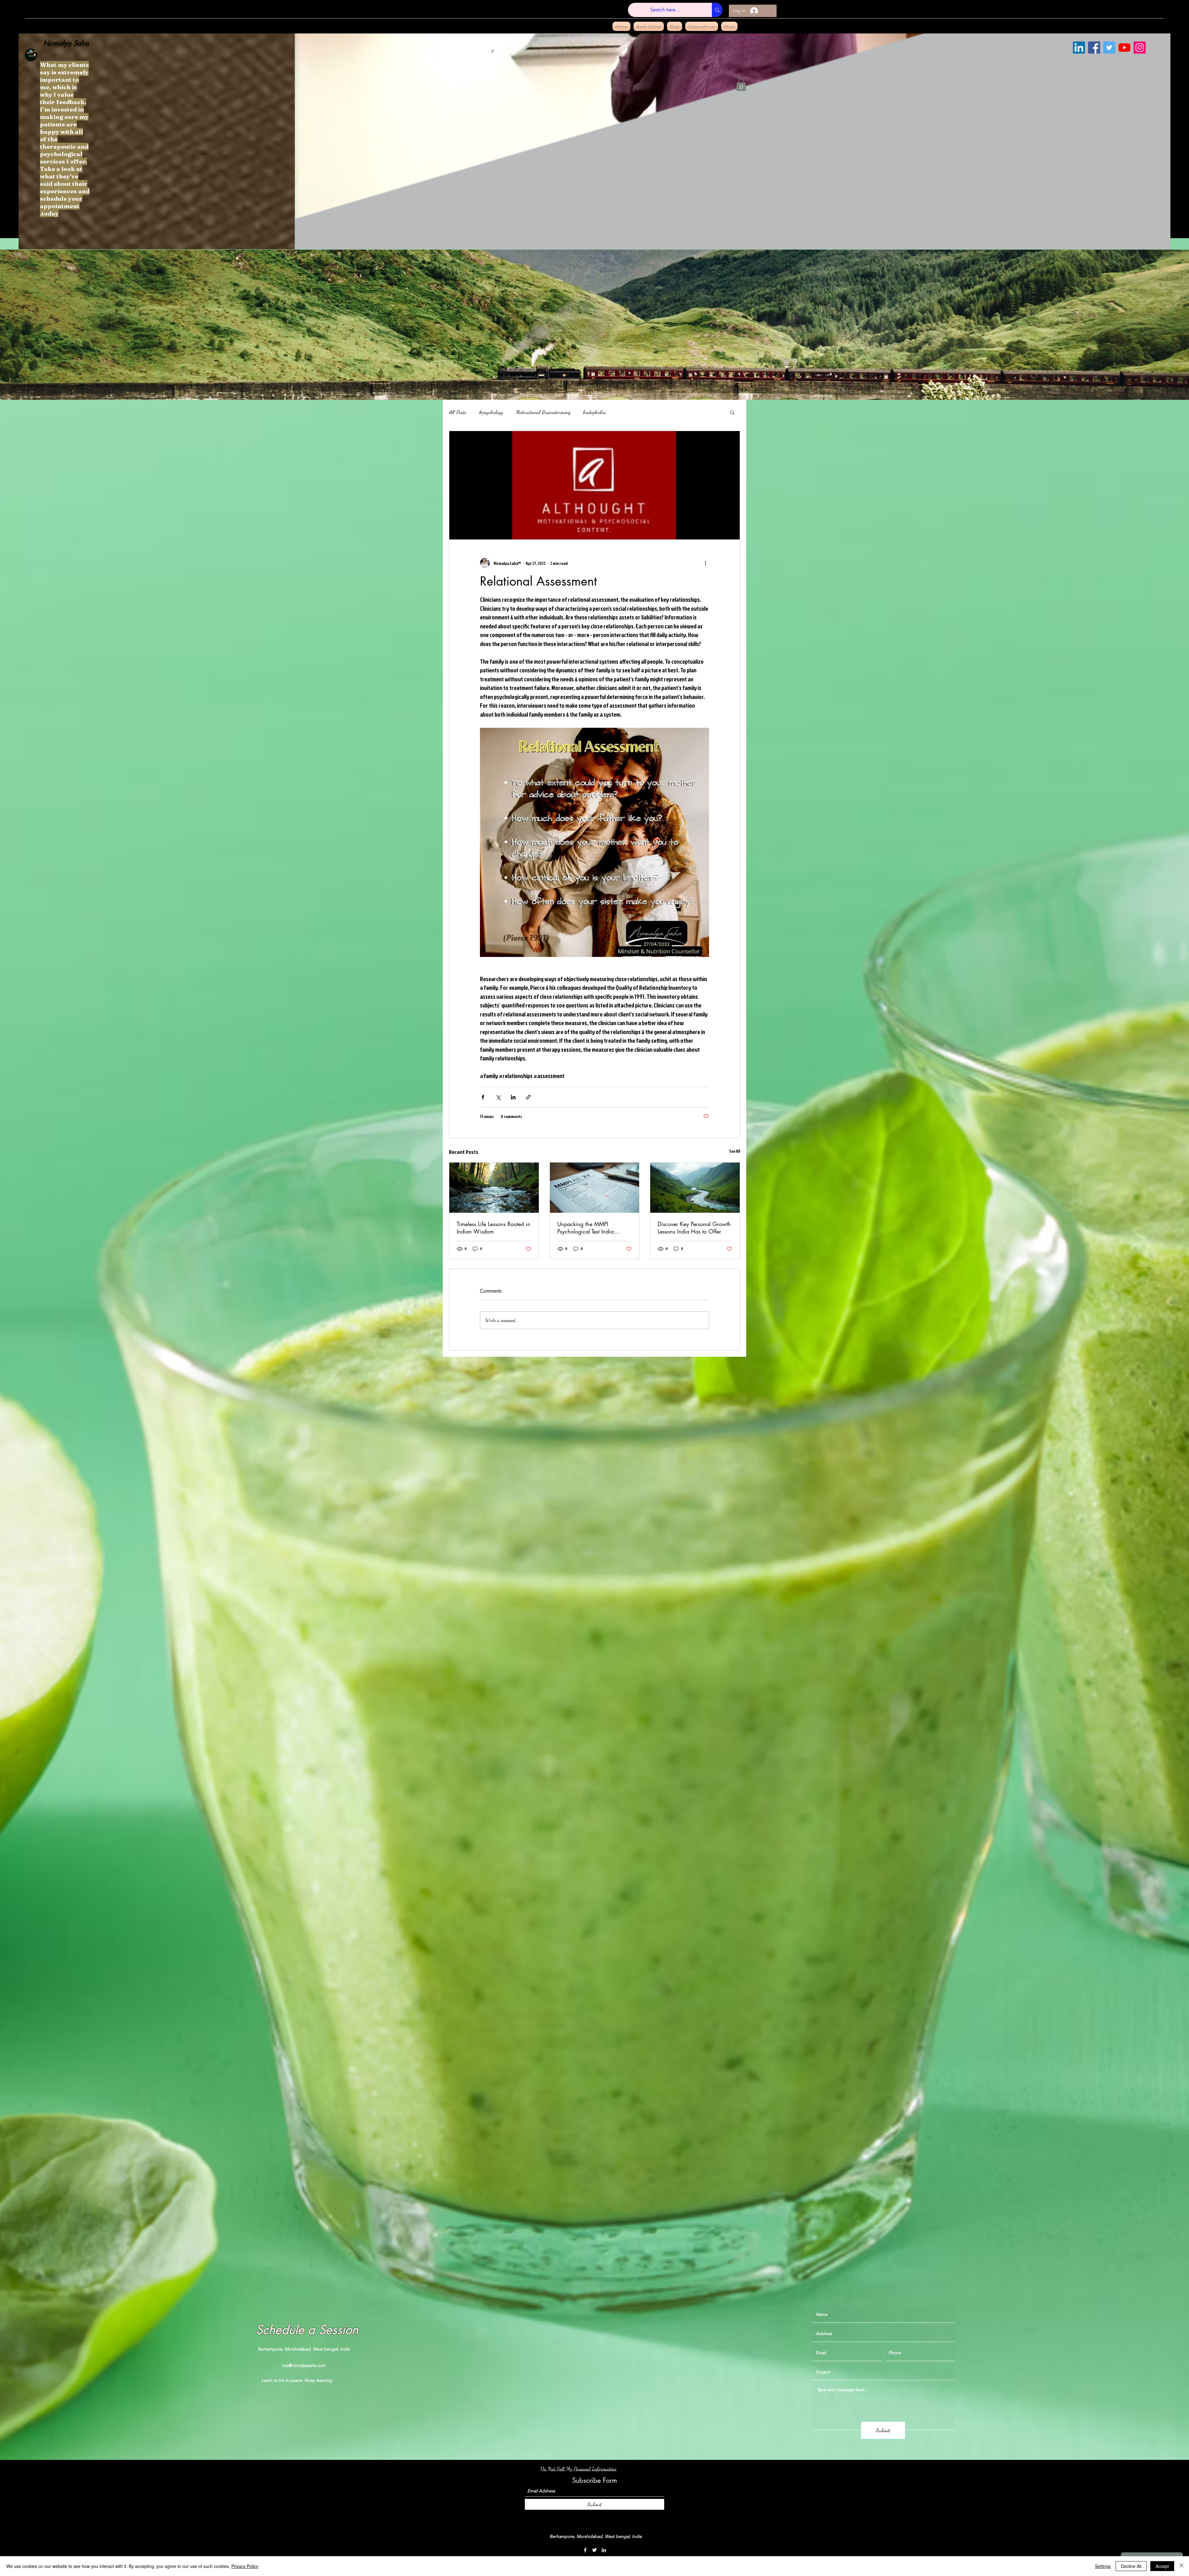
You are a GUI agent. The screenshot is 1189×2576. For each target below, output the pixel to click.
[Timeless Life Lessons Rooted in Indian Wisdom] (494, 1188)
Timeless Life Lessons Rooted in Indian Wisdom (494, 1228)
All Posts (458, 412)
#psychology (491, 412)
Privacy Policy (245, 2566)
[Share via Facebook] (483, 1097)
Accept (1162, 2566)
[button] (741, 85)
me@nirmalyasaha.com (304, 2365)
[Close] (1182, 2566)
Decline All (1131, 2566)
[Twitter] (1109, 48)
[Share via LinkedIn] (513, 1097)
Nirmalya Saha (66, 43)
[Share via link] (528, 1097)
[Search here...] (717, 10)
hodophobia (594, 412)
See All (735, 1151)
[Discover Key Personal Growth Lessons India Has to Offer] (695, 1188)
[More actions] (705, 563)
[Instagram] (1140, 48)
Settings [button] (1103, 2566)
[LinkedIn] (1079, 48)
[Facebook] (1094, 48)
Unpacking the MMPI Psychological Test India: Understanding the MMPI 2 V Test (592, 1228)
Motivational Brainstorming (543, 412)
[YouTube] (1124, 48)
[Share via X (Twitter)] (498, 1097)
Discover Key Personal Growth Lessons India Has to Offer (694, 1228)
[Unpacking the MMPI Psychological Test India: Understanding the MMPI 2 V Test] (595, 1188)
